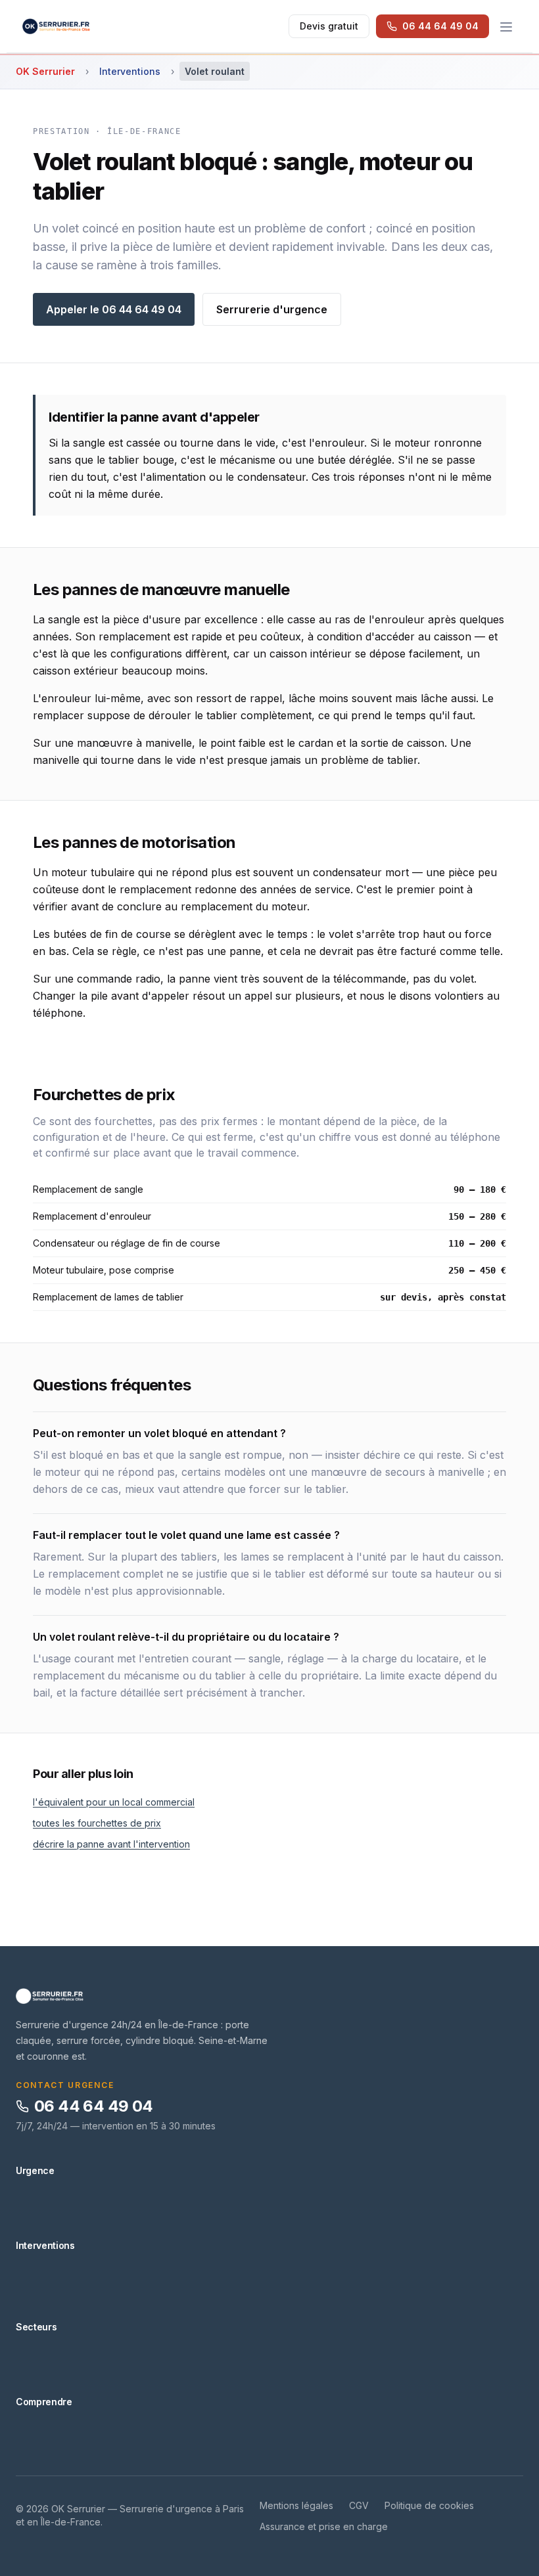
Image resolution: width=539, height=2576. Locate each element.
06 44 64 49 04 (94, 2106)
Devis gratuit (329, 26)
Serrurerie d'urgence (272, 309)
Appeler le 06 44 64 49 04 (114, 309)
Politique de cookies (429, 2505)
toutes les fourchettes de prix (97, 1823)
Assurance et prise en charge (324, 2526)
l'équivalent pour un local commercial (114, 1802)
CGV (359, 2505)
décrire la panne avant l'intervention (111, 1844)
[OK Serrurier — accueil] (56, 26)
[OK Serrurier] (269, 1996)
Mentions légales (296, 2505)
